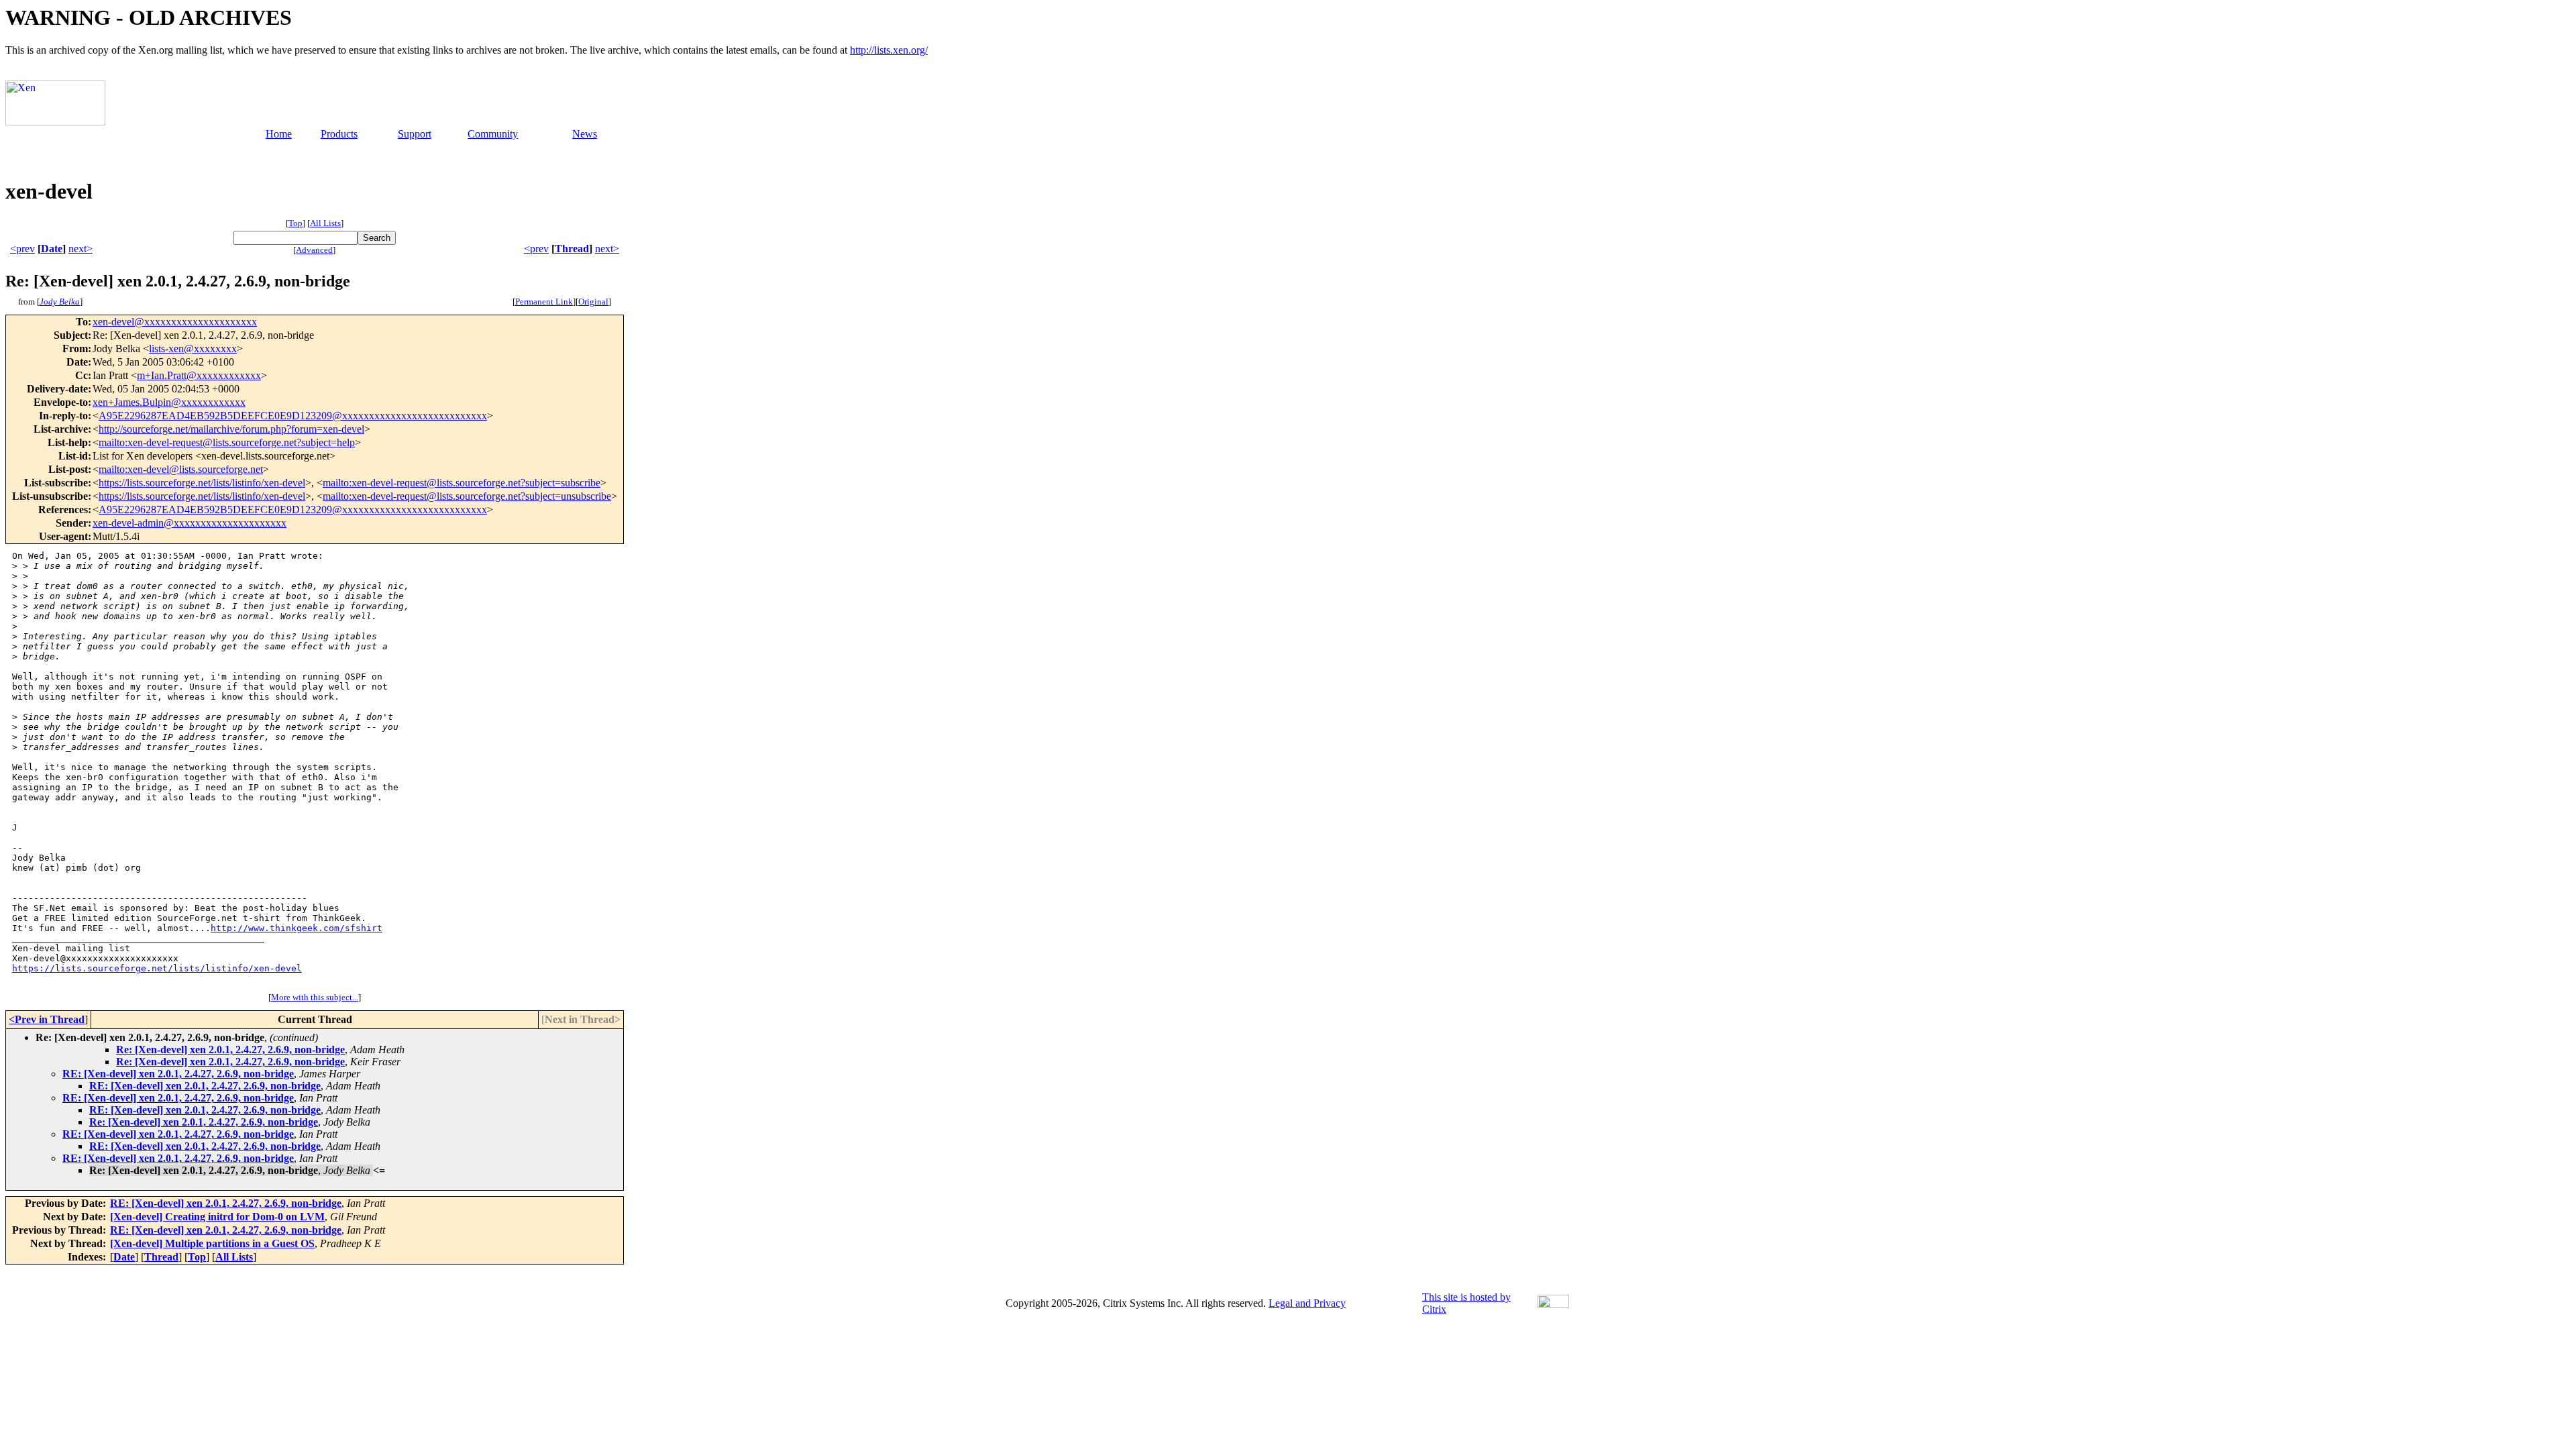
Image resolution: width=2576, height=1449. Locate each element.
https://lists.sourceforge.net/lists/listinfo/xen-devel (202, 483)
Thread (572, 249)
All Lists (325, 223)
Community (493, 134)
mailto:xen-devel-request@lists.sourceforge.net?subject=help (227, 442)
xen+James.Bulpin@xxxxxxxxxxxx (169, 402)
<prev (22, 249)
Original (593, 302)
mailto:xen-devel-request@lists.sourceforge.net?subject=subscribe (462, 483)
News (585, 134)
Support (415, 134)
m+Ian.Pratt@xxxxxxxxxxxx (199, 375)
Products (339, 134)
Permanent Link (544, 302)
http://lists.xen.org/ (889, 50)
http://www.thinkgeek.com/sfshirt (297, 928)
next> (80, 249)
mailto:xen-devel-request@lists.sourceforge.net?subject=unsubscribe (467, 496)
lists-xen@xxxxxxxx (193, 348)
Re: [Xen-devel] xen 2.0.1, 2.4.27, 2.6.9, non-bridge (230, 1050)
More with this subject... (315, 997)
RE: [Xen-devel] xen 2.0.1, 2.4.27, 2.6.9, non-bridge (178, 1074)
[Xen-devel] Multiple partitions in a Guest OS (212, 1243)
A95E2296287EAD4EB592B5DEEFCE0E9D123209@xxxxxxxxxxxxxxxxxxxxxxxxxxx (293, 416)
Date (52, 249)
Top (296, 223)
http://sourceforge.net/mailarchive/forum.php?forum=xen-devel (231, 429)
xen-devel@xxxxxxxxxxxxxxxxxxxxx (175, 322)
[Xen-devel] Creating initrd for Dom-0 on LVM (217, 1217)
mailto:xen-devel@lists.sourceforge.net (181, 469)
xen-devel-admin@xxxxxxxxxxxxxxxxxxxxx (190, 523)
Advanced (314, 250)
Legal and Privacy (1307, 1303)
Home (279, 134)
